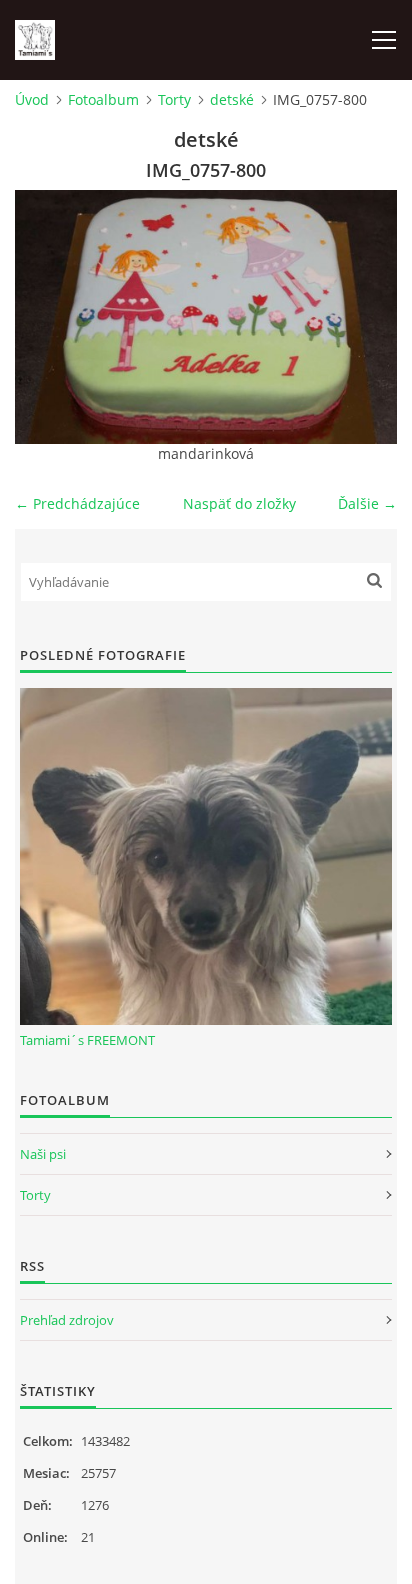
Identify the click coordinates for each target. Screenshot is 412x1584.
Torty (174, 99)
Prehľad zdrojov (67, 1320)
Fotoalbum (103, 99)
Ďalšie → (367, 503)
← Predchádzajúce (77, 503)
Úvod (32, 99)
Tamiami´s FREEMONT (87, 1040)
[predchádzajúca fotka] (47, 317)
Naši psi (43, 1154)
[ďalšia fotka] (364, 317)
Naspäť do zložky (239, 503)
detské (232, 99)
